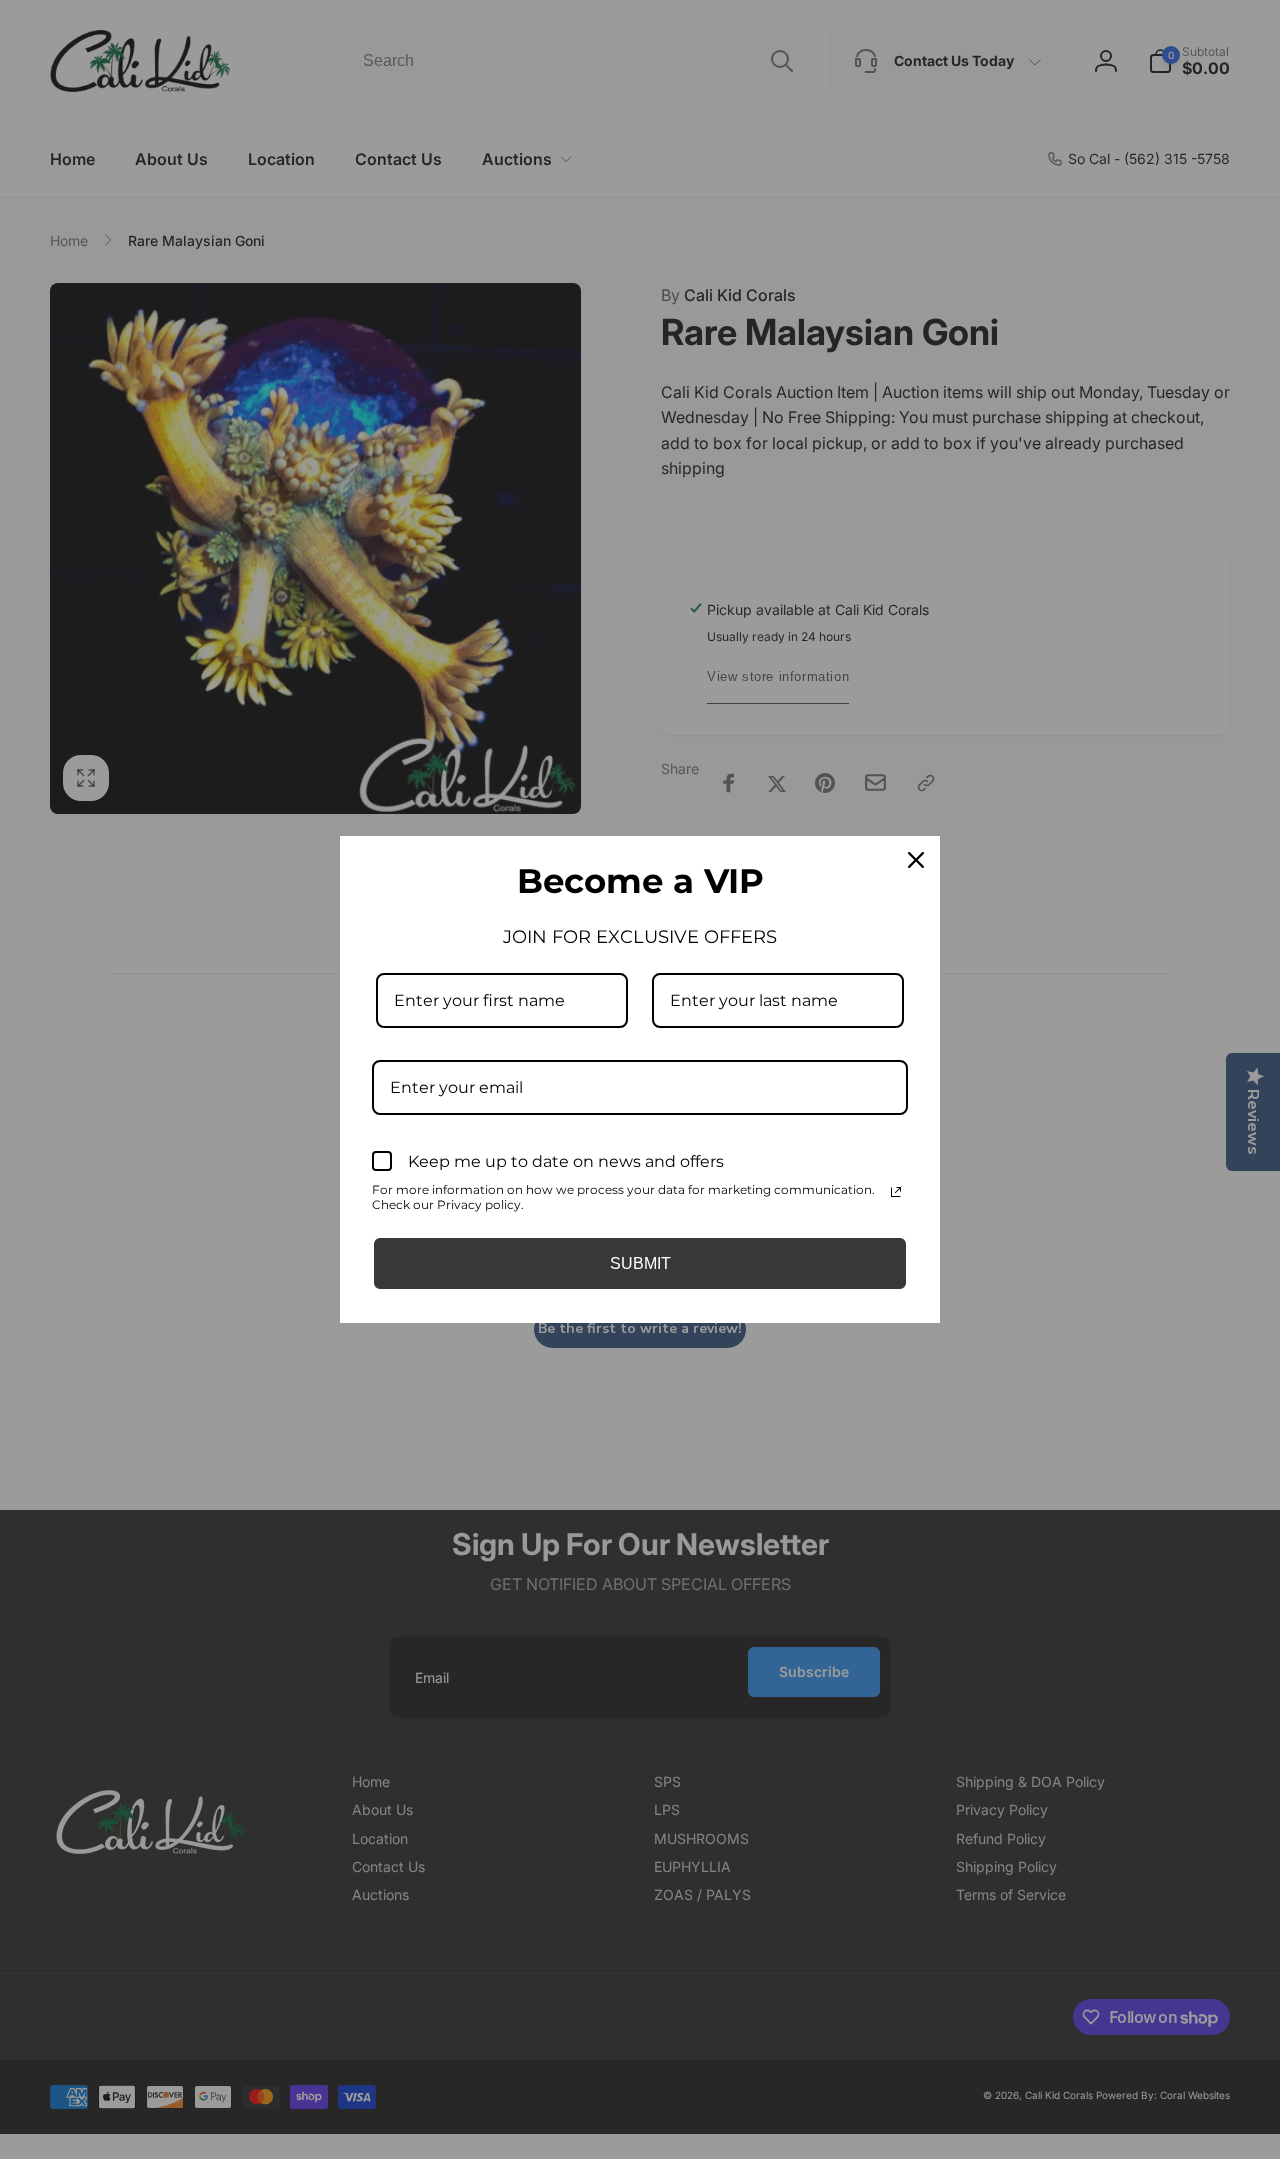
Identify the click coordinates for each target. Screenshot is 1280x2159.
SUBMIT (640, 1263)
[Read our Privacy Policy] (896, 1192)
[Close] (916, 860)
